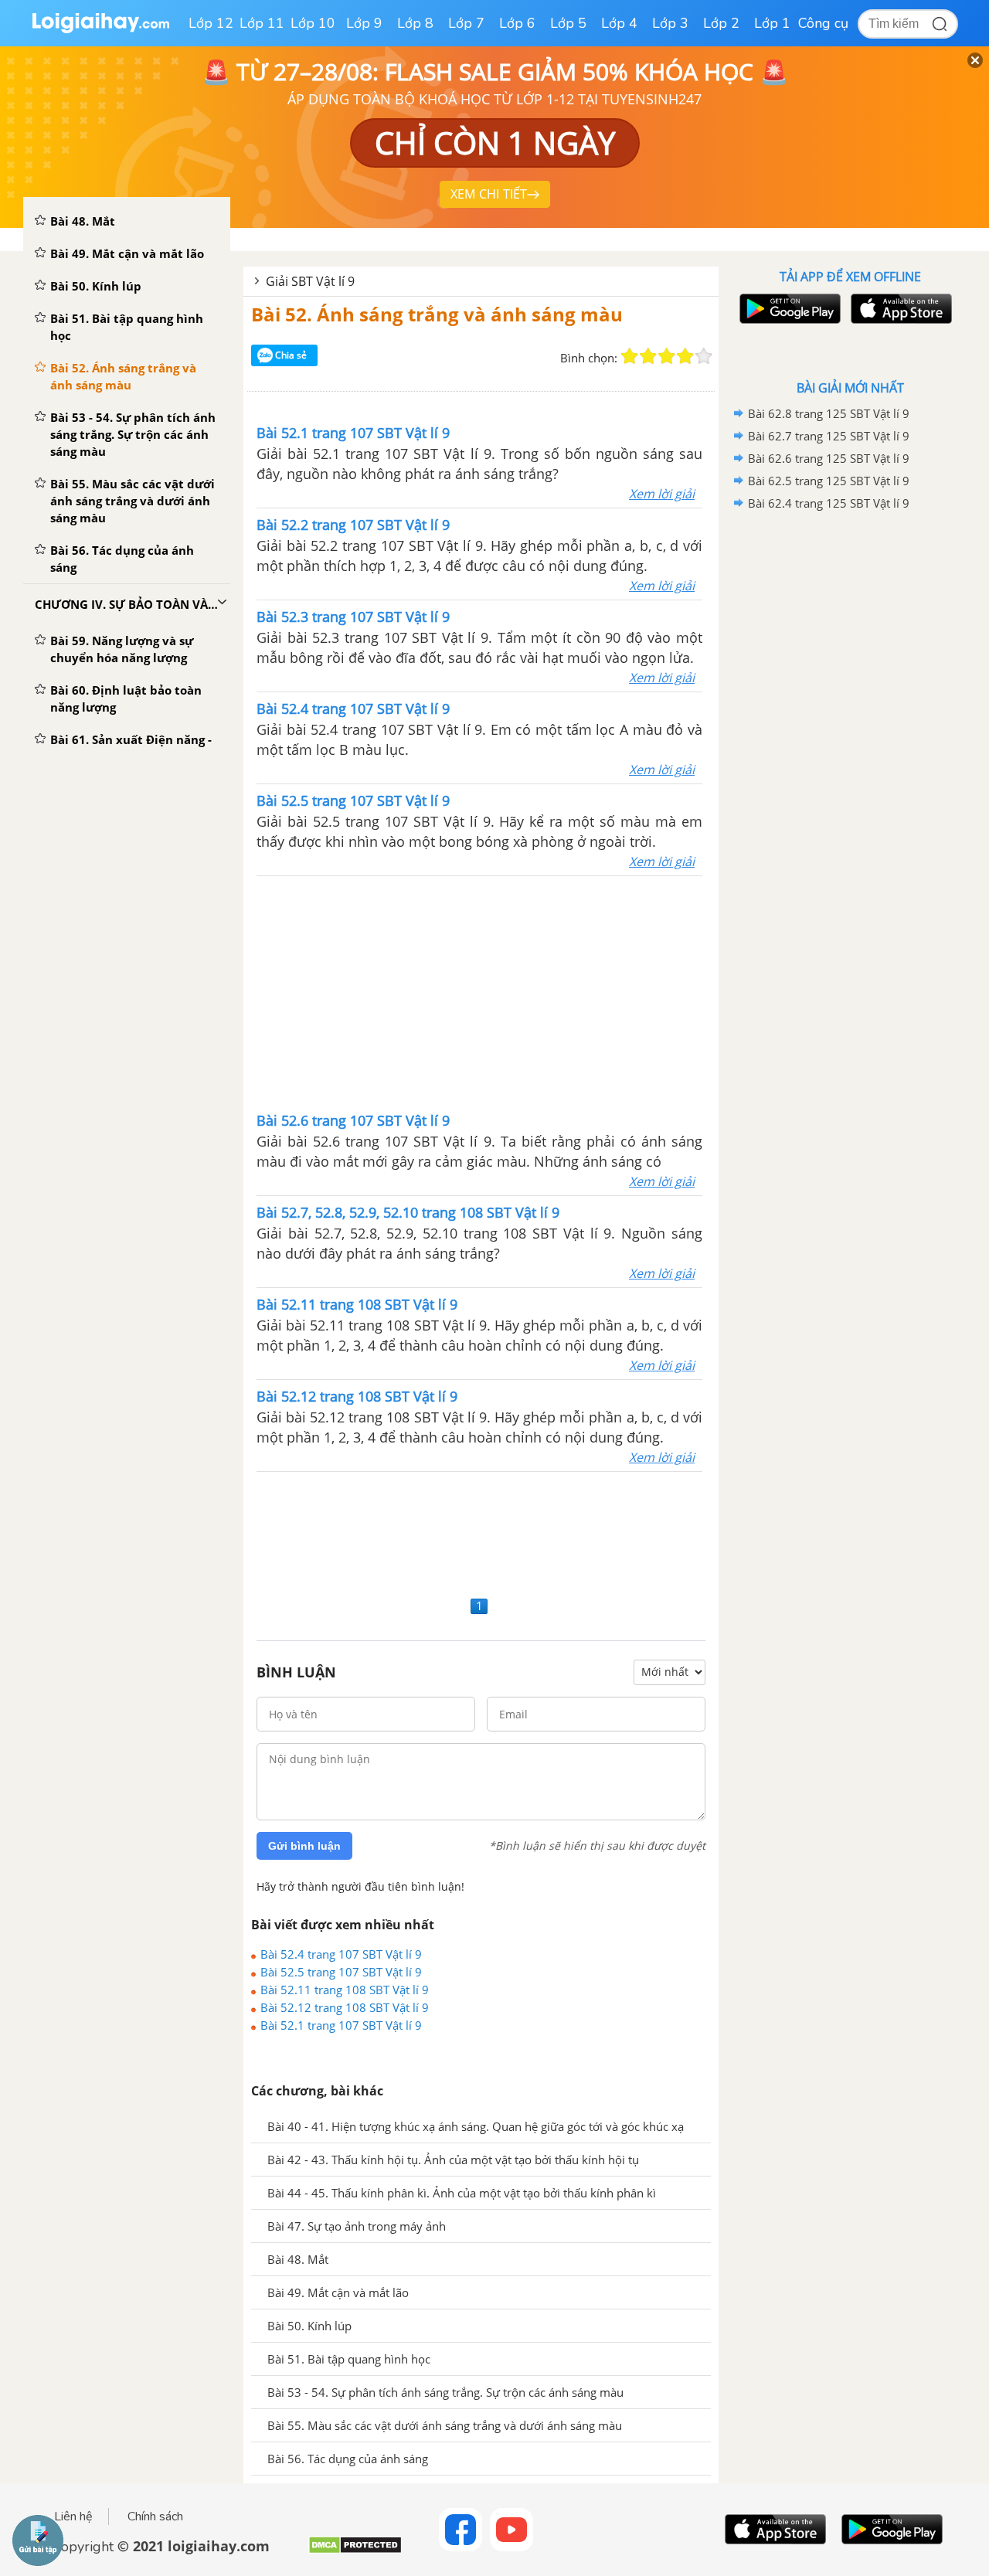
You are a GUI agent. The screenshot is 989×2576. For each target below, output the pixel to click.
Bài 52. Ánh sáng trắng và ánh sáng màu (437, 314)
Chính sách (155, 2517)
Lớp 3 (670, 23)
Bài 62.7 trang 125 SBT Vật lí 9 (829, 436)
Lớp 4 (619, 23)
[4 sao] (685, 356)
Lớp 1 (772, 23)
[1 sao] (630, 356)
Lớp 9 (364, 23)
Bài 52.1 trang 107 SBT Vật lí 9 (341, 2025)
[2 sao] (648, 356)
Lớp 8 (415, 23)
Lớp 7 (466, 23)
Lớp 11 (262, 23)
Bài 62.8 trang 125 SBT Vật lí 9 (829, 413)
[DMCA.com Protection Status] (355, 2551)
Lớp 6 (517, 23)
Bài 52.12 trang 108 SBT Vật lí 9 (345, 2007)
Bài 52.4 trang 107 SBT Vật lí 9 (341, 1954)
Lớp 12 (211, 23)
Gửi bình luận (304, 1846)
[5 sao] (704, 356)
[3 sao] (667, 356)
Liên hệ (73, 2517)
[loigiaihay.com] (100, 30)
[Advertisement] (480, 992)
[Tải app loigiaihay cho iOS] (899, 309)
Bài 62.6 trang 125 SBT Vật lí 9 (829, 458)
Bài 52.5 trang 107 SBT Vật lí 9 (341, 1972)
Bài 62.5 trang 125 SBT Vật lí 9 (829, 481)
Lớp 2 (721, 23)
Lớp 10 (313, 23)
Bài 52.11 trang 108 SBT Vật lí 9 (345, 1990)
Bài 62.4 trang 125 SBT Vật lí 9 (829, 503)
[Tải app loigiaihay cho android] (788, 309)
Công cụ (823, 23)
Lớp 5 (568, 23)
